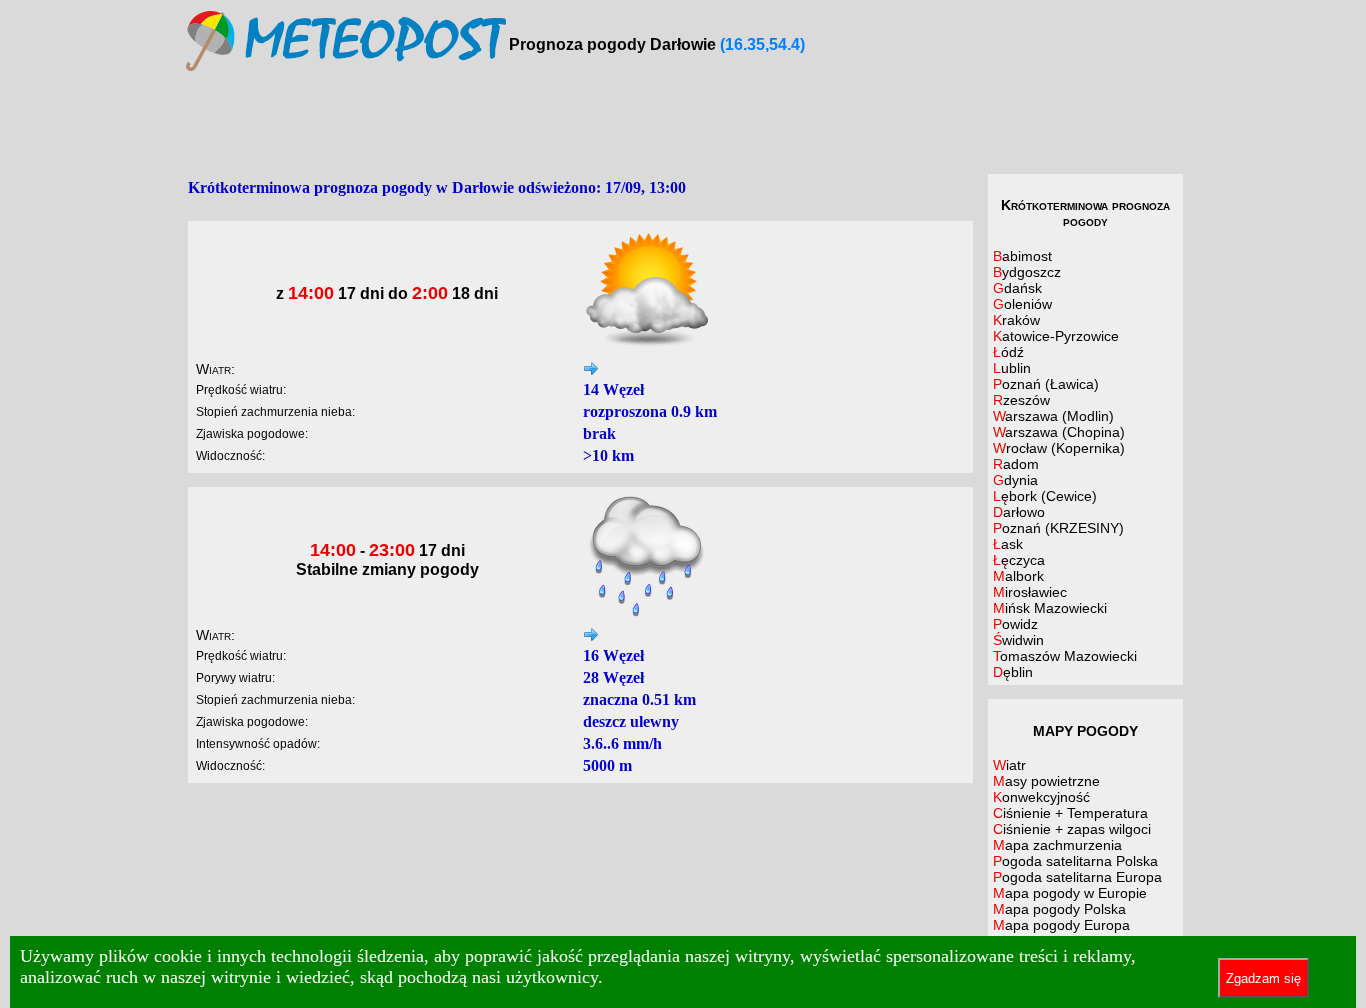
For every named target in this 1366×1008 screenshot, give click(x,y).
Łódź (1008, 352)
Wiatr (1009, 765)
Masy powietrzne (1046, 781)
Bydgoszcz (1027, 272)
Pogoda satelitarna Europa (1077, 877)
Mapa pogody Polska (1059, 909)
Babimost (1022, 256)
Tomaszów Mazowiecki (1065, 656)
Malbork (1018, 576)
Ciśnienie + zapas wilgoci (1072, 829)
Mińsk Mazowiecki (1050, 608)
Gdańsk (1017, 288)
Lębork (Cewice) (1045, 496)
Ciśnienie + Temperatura (1070, 813)
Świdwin (1018, 640)
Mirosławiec (1030, 592)
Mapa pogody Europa (1061, 925)
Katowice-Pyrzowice (1056, 336)
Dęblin (1013, 672)
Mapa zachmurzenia (1057, 845)
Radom (1016, 464)
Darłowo (1019, 512)
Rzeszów (1021, 400)
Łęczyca (1019, 560)
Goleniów (1022, 304)
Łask (1008, 544)
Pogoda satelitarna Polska (1075, 861)
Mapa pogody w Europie (1070, 893)
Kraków (1016, 320)
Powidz (1015, 624)
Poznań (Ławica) (1046, 384)
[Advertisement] (683, 124)
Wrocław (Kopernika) (1059, 448)
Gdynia (1015, 480)
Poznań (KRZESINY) (1058, 528)
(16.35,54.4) (762, 44)
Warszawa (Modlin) (1053, 416)
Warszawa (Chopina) (1059, 432)
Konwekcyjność (1041, 797)
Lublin (1012, 368)
